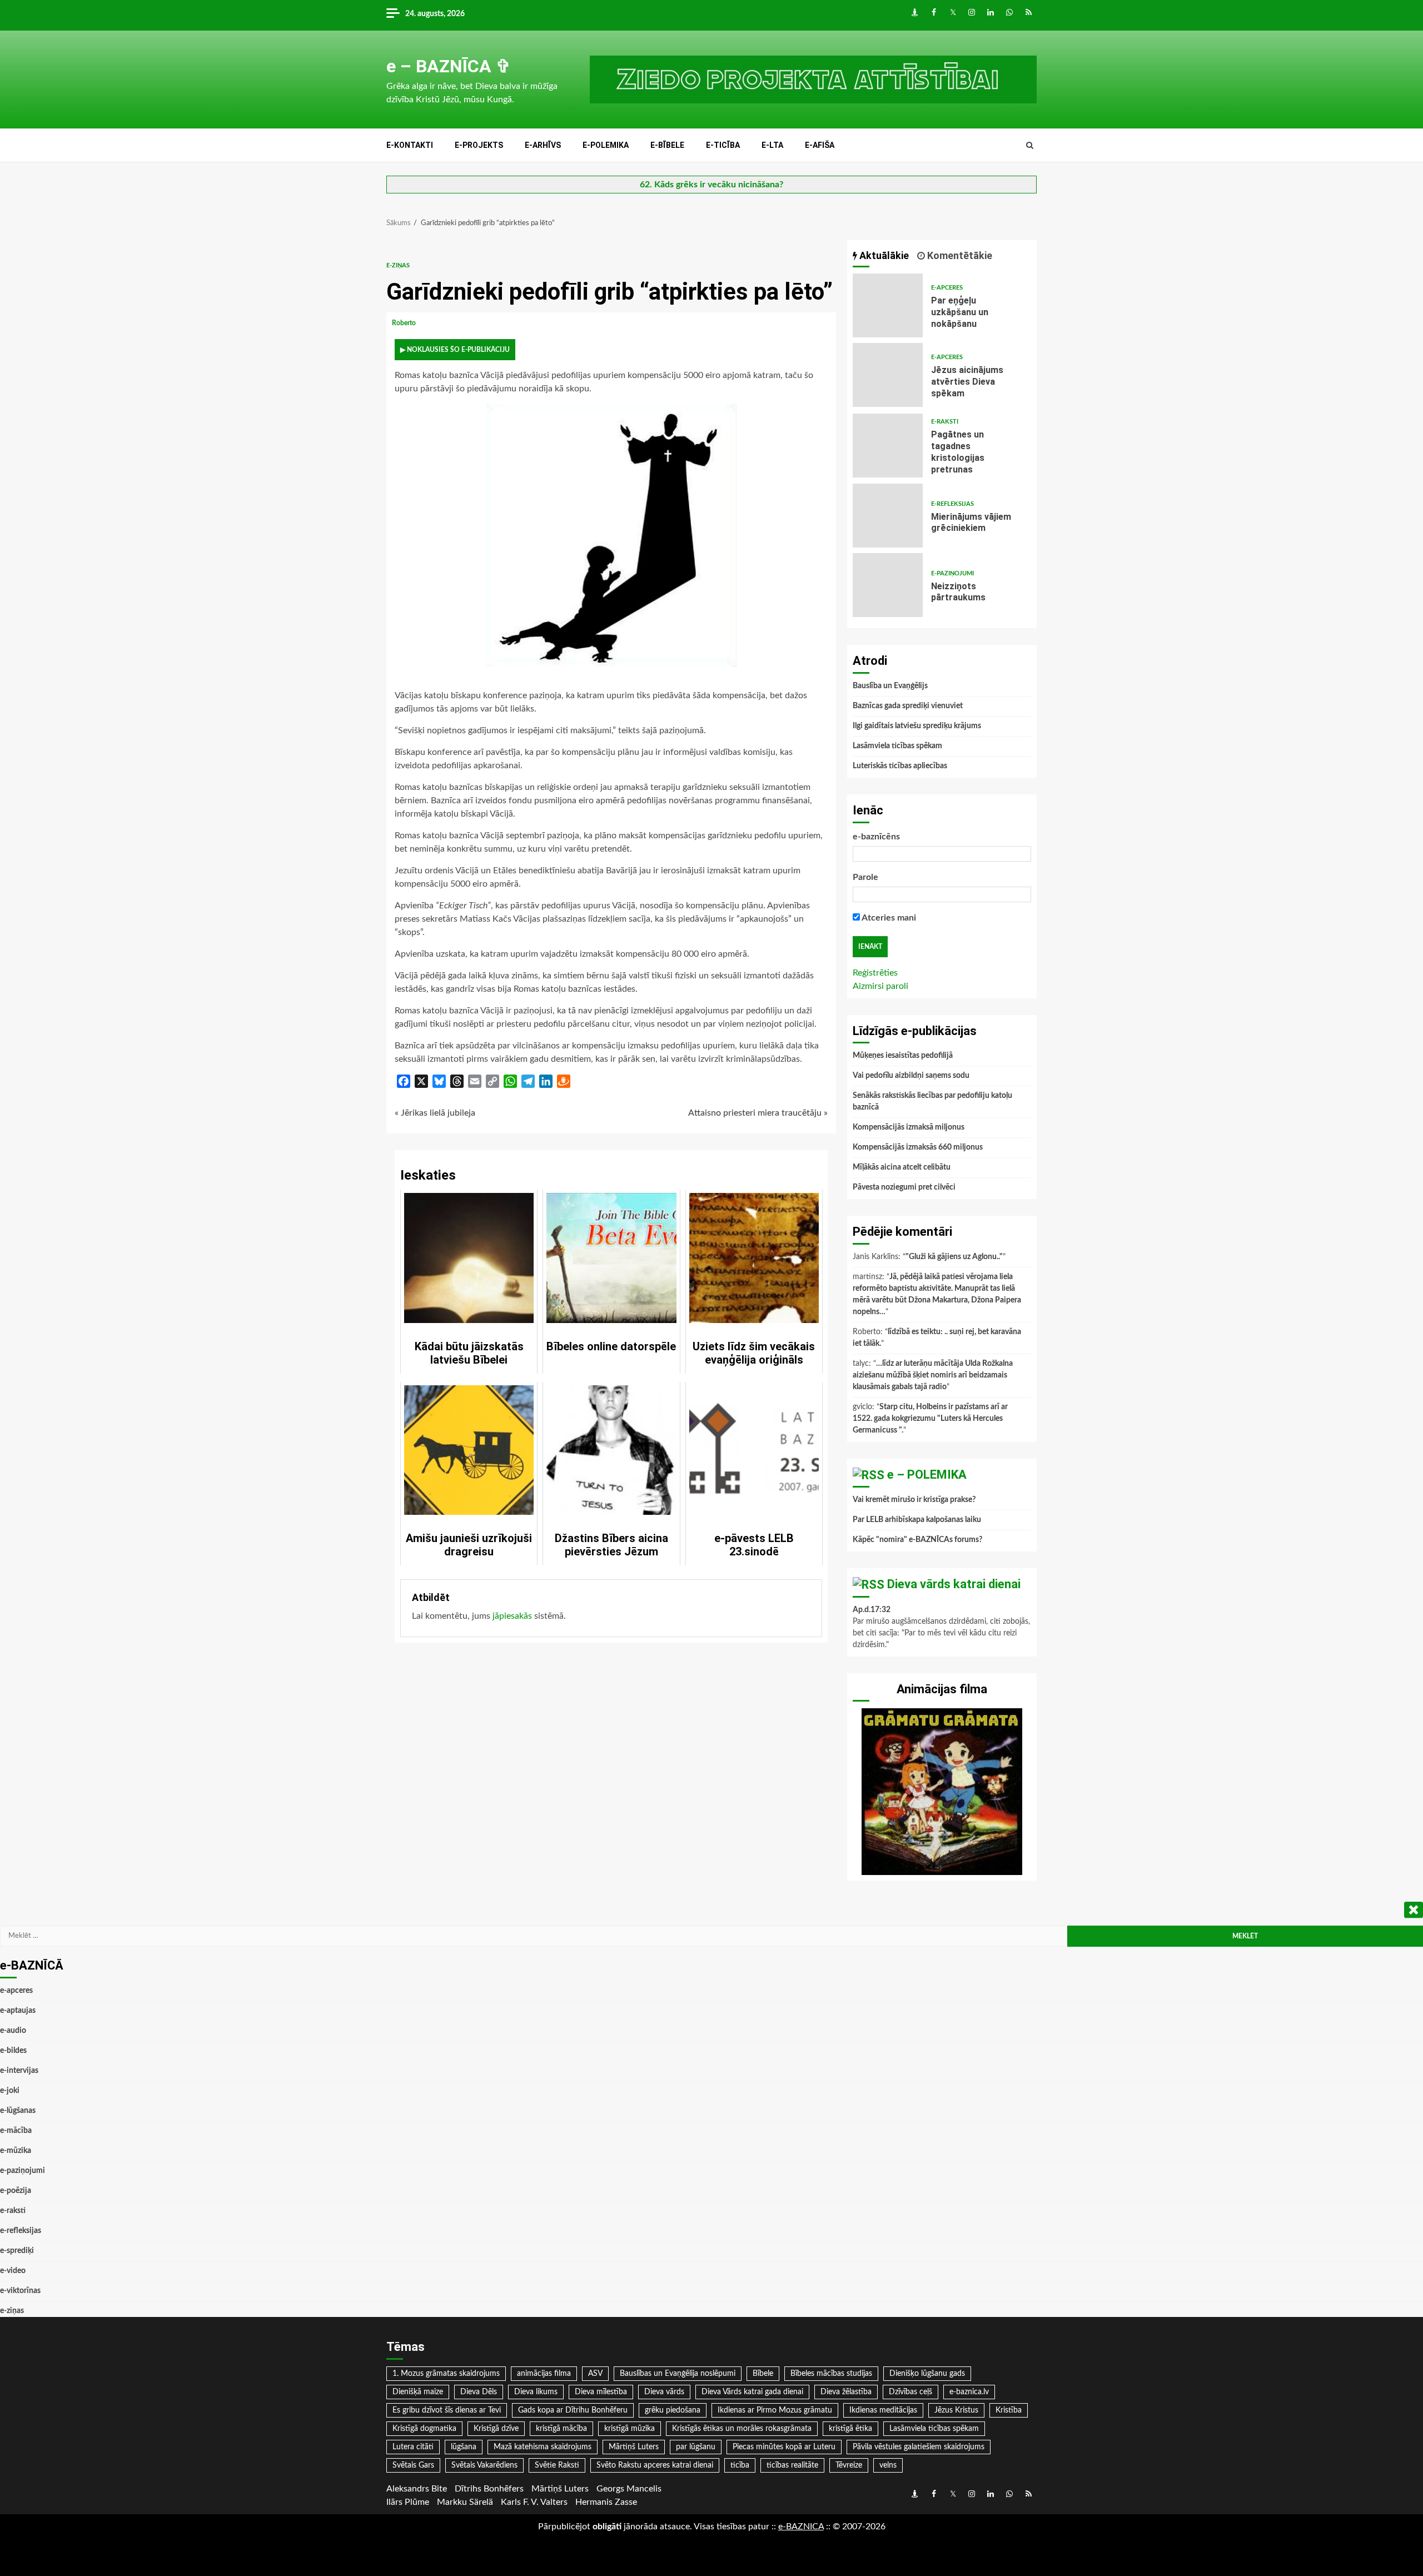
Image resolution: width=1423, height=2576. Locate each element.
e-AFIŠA (820, 145)
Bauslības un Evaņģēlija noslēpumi (678, 2374)
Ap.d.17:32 (872, 1610)
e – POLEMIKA (927, 1475)
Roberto (405, 323)
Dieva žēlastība (846, 2392)
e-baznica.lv (969, 2392)
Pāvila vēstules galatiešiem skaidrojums (919, 2447)
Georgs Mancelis (629, 2489)
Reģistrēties (875, 973)
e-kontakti (410, 145)
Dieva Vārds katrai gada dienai (752, 2392)
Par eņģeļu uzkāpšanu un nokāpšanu (888, 305)
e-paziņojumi (952, 573)
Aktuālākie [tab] (883, 255)
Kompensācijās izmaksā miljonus (909, 1127)
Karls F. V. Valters (534, 2502)
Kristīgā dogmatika (424, 2429)
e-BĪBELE (667, 145)
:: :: (801, 2527)
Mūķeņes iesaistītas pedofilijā (903, 1056)
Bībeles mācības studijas (831, 2374)
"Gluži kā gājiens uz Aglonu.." (954, 1257)
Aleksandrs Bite (417, 2489)
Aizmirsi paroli (880, 986)
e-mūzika (16, 2151)
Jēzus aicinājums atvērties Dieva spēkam (888, 375)
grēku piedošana (673, 2410)
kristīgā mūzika (630, 2429)
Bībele (763, 2374)
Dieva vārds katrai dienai (954, 1584)
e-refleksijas (952, 504)
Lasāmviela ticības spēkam (897, 746)
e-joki (10, 2091)
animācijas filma (544, 2374)
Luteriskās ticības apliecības (900, 766)
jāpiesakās (512, 1616)
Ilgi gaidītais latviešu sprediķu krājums (917, 726)
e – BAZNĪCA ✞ (449, 66)
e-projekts (479, 145)
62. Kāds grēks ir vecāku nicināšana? (711, 185)
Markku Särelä (465, 2502)
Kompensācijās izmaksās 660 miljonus (918, 1147)
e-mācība (16, 2131)
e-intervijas (19, 2071)
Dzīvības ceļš (910, 2392)
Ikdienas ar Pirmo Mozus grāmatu (775, 2410)
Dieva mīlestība (601, 2392)
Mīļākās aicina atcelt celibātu (902, 1167)
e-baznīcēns (876, 837)
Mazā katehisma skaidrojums (543, 2447)
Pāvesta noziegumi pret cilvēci (904, 1187)
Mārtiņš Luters (634, 2447)
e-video (13, 2271)
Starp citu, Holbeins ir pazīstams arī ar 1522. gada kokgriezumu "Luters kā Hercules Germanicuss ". (930, 1419)
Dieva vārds (664, 2392)
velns (888, 2465)
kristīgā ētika (850, 2429)
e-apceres (947, 288)
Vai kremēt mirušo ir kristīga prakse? (914, 1500)
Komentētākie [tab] (959, 255)
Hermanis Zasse (606, 2502)
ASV (595, 2374)
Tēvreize (849, 2465)
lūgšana (464, 2447)
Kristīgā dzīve (496, 2429)
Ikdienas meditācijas (883, 2410)
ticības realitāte (792, 2465)
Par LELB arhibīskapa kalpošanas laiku (917, 1520)
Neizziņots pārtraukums (888, 585)
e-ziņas (398, 265)
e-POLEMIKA (606, 145)
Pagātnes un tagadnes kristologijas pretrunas (888, 446)
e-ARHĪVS (543, 145)
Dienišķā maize (418, 2392)
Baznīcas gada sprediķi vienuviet (908, 706)
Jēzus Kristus (956, 2410)
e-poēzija (16, 2191)
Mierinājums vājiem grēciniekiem (888, 516)
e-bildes (13, 2051)
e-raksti (945, 422)
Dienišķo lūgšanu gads (927, 2374)
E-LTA (772, 145)
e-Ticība (723, 145)
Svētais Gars (413, 2465)
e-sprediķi (17, 2251)
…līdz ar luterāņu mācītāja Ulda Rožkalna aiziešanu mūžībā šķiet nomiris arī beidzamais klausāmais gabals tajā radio (933, 1375)
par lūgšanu (696, 2447)
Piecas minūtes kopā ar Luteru (784, 2447)
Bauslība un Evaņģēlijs (890, 686)
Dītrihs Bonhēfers (489, 2489)
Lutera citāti (413, 2447)
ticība (740, 2465)
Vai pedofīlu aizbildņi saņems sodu (911, 1076)
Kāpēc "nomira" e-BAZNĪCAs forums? (917, 1540)
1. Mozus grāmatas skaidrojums (446, 2374)
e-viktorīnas (20, 2291)
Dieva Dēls (479, 2392)
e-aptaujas (18, 2011)
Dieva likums (536, 2392)
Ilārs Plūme (408, 2502)
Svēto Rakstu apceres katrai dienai (655, 2465)
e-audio (13, 2031)
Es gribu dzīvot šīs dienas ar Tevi (447, 2410)
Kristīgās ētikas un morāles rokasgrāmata (742, 2429)
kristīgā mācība (561, 2429)
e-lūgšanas (18, 2111)
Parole (865, 877)
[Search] (1030, 146)
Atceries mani (888, 918)
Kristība (1009, 2410)
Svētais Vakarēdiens (484, 2465)
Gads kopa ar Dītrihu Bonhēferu (573, 2410)
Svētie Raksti (557, 2465)
